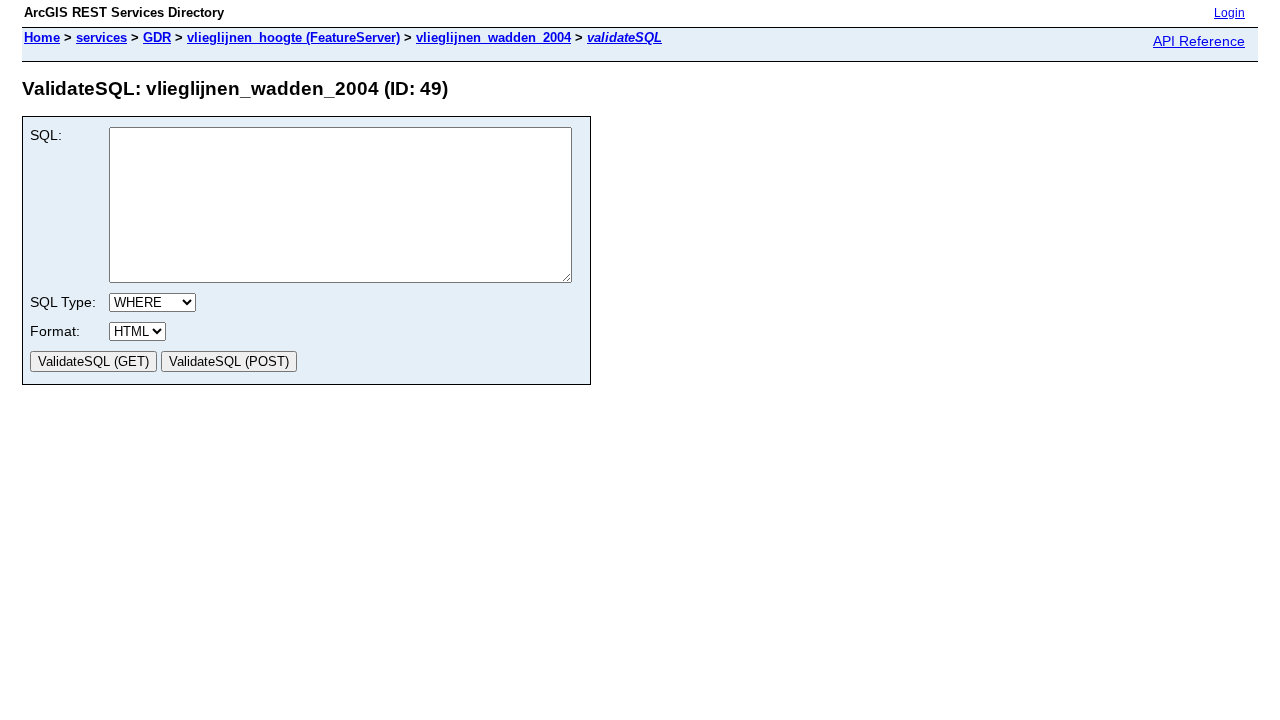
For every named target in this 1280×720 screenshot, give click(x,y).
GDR (157, 37)
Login (1229, 13)
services (101, 37)
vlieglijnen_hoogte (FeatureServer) (293, 37)
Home (42, 37)
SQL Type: (63, 302)
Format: (55, 331)
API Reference (1199, 41)
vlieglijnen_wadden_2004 (493, 37)
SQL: (46, 135)
